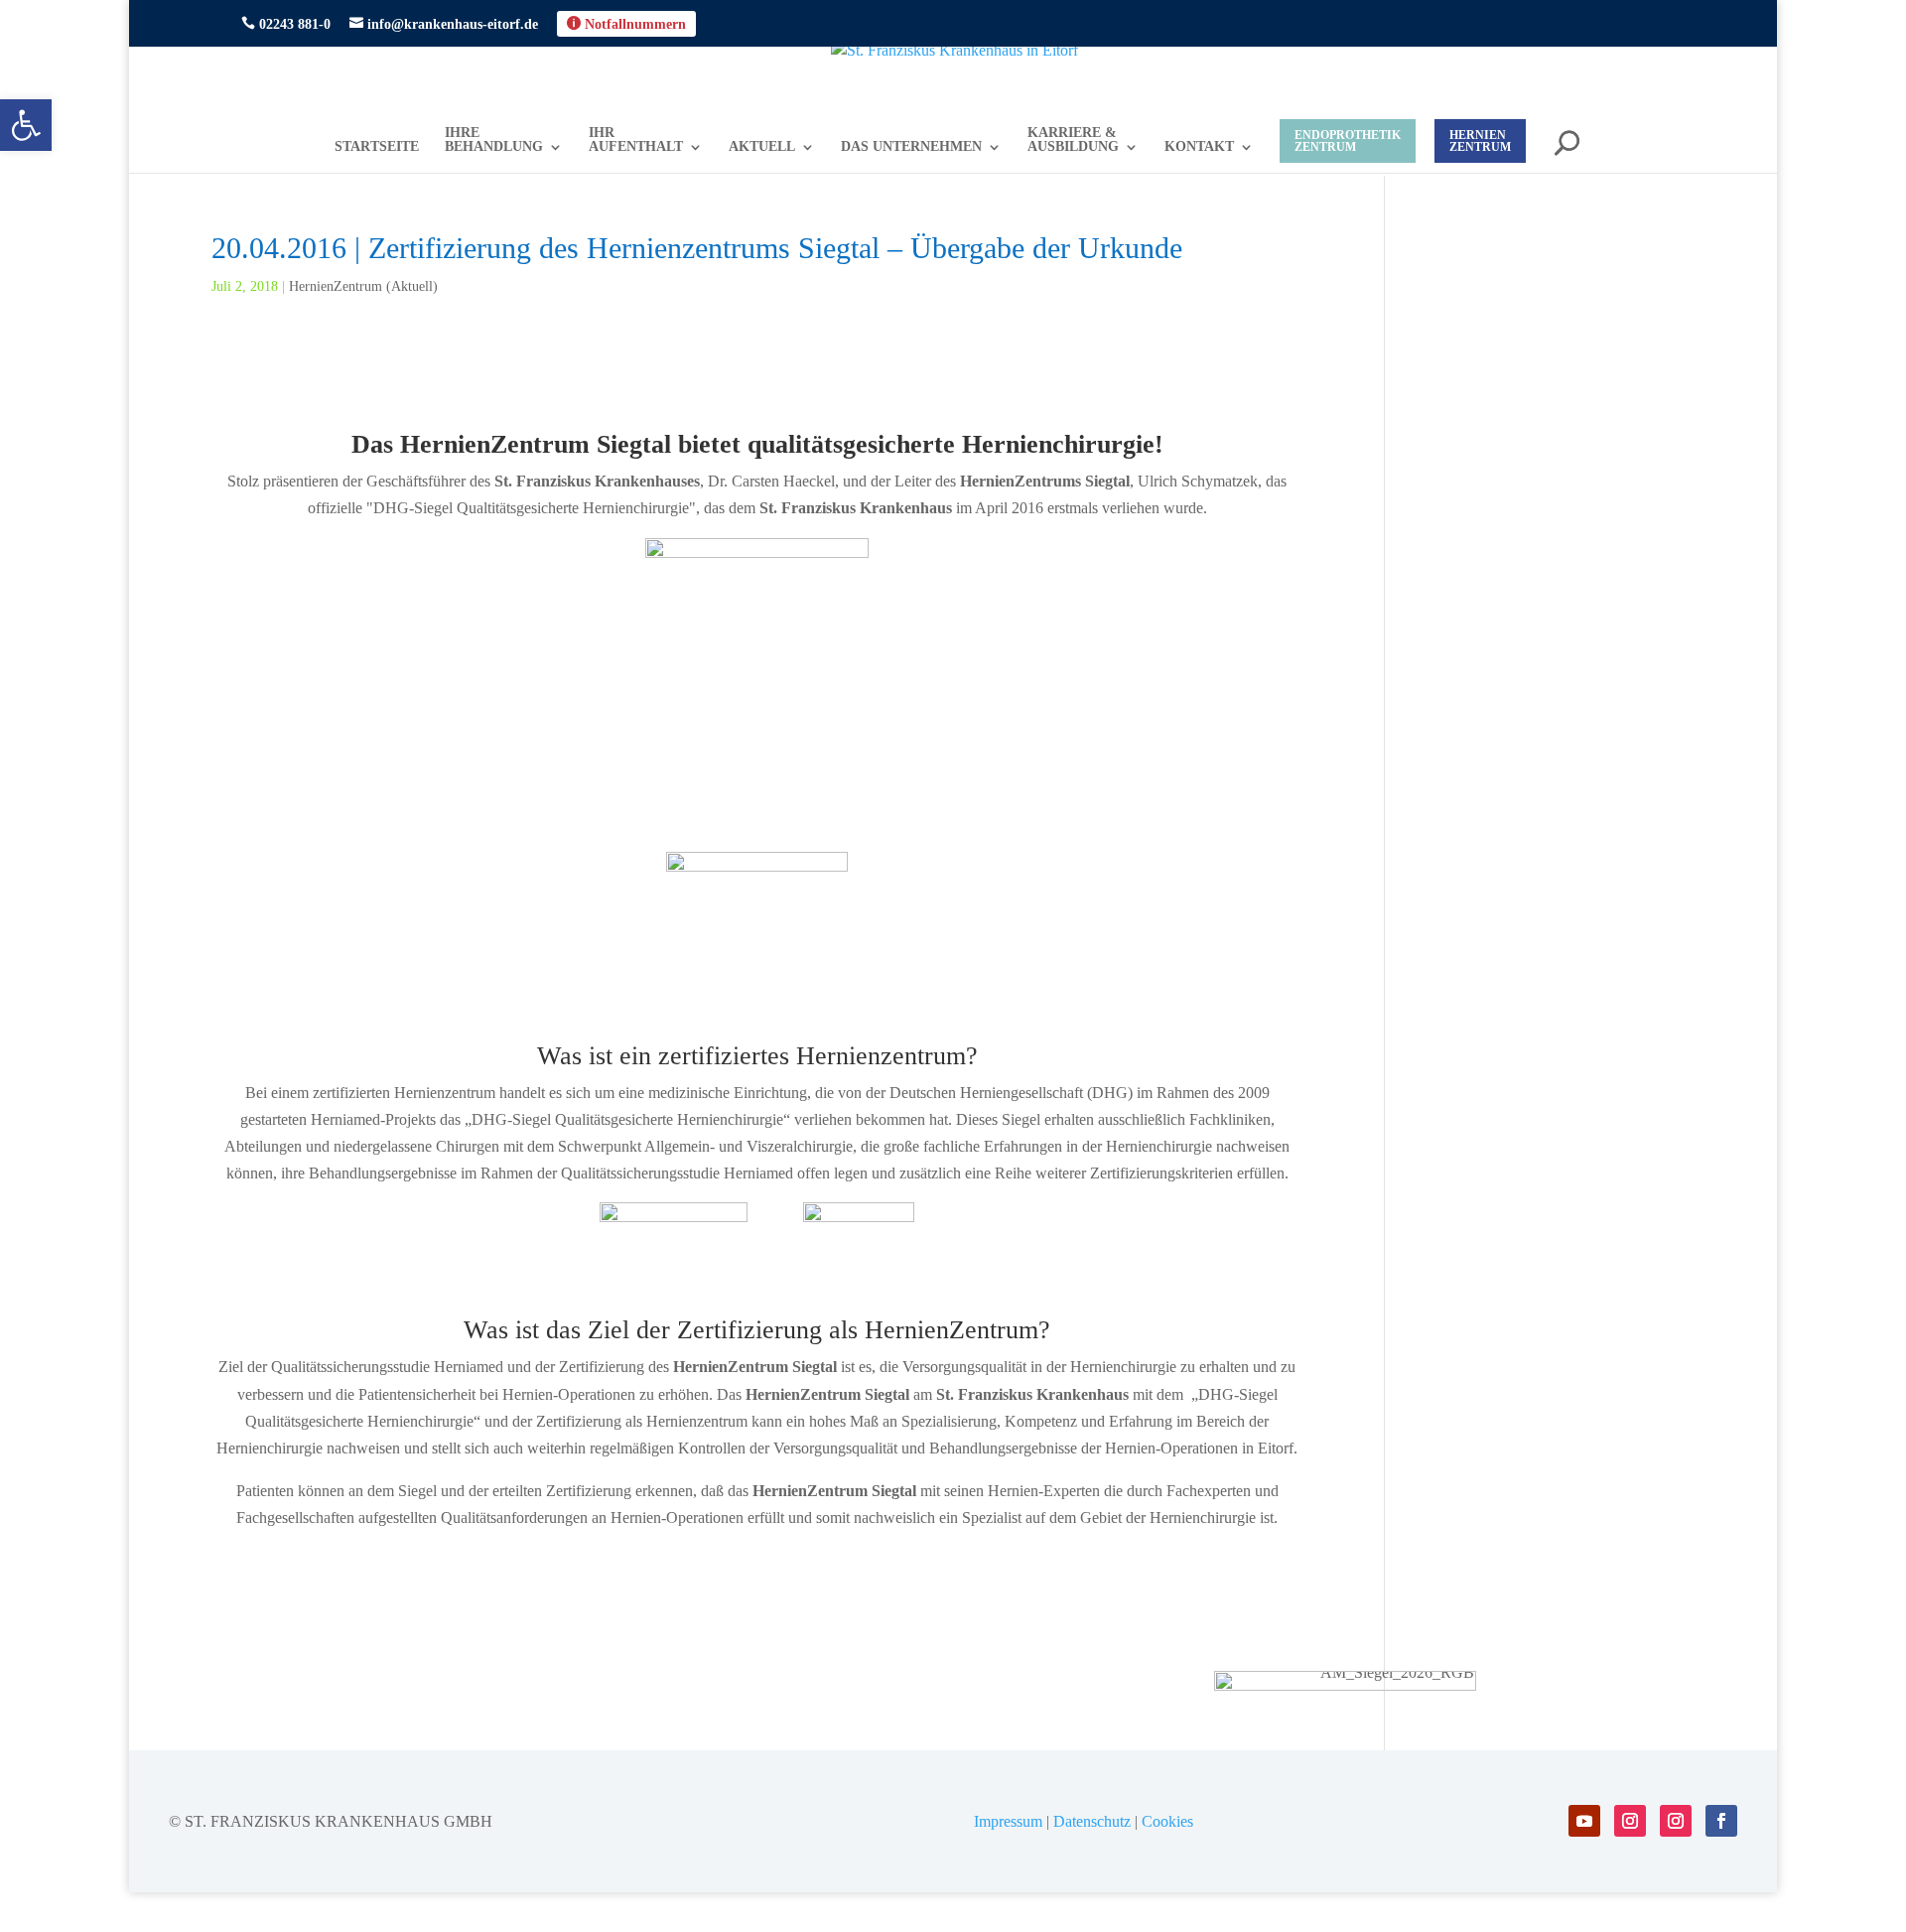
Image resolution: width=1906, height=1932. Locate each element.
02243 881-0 (286, 24)
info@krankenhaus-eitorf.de (444, 24)
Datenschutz (1092, 1821)
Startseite (377, 147)
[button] (26, 125)
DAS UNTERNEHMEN (911, 147)
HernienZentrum (1480, 141)
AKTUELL (762, 147)
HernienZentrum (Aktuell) (363, 286)
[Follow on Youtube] (1584, 1821)
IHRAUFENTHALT (636, 140)
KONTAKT (1199, 147)
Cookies (1167, 1821)
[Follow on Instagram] (1630, 1821)
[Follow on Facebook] (1721, 1821)
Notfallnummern (626, 24)
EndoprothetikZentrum (1348, 141)
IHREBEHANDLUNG (494, 140)
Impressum (1008, 1821)
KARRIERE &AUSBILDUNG (1073, 140)
